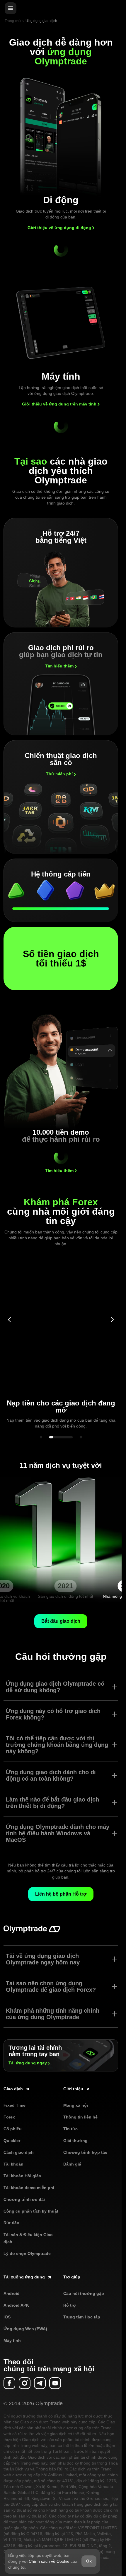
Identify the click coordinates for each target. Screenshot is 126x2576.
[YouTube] (55, 2383)
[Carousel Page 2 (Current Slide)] (61, 1437)
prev (9, 1320)
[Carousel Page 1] (41, 1437)
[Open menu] (11, 8)
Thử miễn (59, 774)
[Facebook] (9, 2383)
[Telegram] (40, 2383)
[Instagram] (25, 2383)
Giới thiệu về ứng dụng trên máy (59, 404)
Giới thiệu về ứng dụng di (59, 228)
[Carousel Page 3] (81, 1437)
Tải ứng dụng (28, 2063)
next (112, 1320)
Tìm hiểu (59, 666)
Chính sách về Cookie (49, 2561)
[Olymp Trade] (32, 1932)
